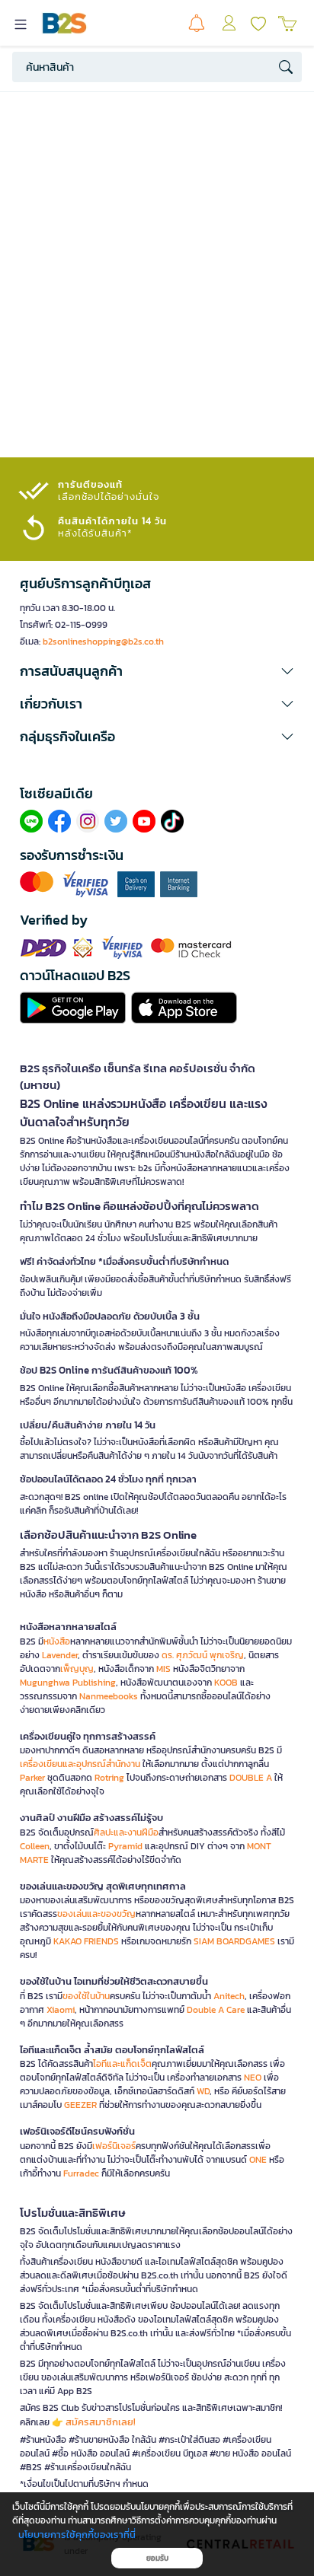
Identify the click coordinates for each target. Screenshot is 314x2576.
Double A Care (216, 2010)
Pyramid (125, 1846)
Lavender (60, 1655)
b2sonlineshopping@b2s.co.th (103, 642)
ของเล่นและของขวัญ (96, 1914)
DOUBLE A (251, 1778)
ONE (258, 2160)
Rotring (109, 1778)
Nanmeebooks (109, 1696)
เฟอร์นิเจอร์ (114, 2146)
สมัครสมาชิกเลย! (101, 2422)
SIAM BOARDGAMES (234, 1941)
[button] (157, 671)
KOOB (226, 1683)
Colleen (35, 1846)
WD (203, 2091)
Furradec (81, 2173)
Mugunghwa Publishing (68, 1683)
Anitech (229, 1996)
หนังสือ (57, 1641)
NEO (253, 2078)
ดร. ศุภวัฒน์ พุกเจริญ (203, 1655)
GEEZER (80, 2105)
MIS (163, 1669)
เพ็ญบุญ (77, 1669)
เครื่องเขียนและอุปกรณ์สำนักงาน (80, 1764)
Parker (32, 1778)
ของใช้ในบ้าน (86, 1996)
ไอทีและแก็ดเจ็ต (122, 2064)
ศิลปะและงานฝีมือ (126, 1832)
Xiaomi (61, 2010)
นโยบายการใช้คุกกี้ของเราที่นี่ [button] (77, 2535)
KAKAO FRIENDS (86, 1941)
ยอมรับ (157, 2558)
